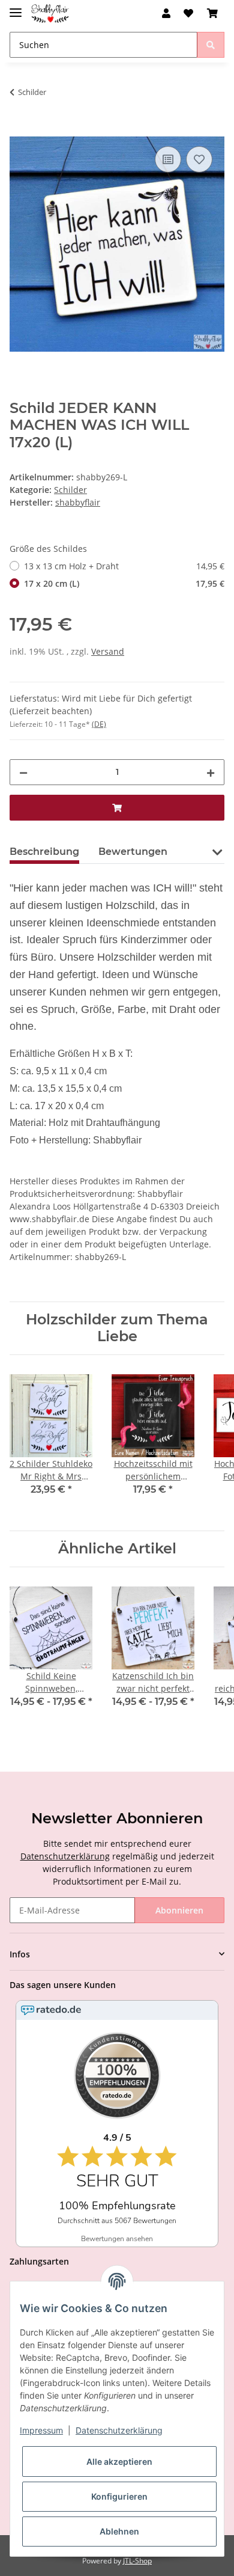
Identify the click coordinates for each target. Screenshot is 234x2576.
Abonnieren (179, 1910)
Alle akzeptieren (119, 2461)
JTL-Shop (137, 2561)
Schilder (70, 490)
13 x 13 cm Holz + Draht (124, 566)
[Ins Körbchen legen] (19, 130)
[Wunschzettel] (188, 13)
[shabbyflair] (50, 14)
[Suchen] (211, 45)
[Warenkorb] (212, 13)
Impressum (41, 2430)
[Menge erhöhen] (211, 772)
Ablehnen (119, 2531)
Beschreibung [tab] (44, 852)
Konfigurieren (119, 2496)
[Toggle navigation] (16, 8)
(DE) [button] (99, 724)
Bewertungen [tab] (133, 852)
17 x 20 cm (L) (124, 583)
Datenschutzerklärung (65, 1856)
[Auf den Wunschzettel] (199, 159)
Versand (108, 651)
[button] (166, 13)
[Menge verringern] (23, 772)
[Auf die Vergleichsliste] (168, 159)
